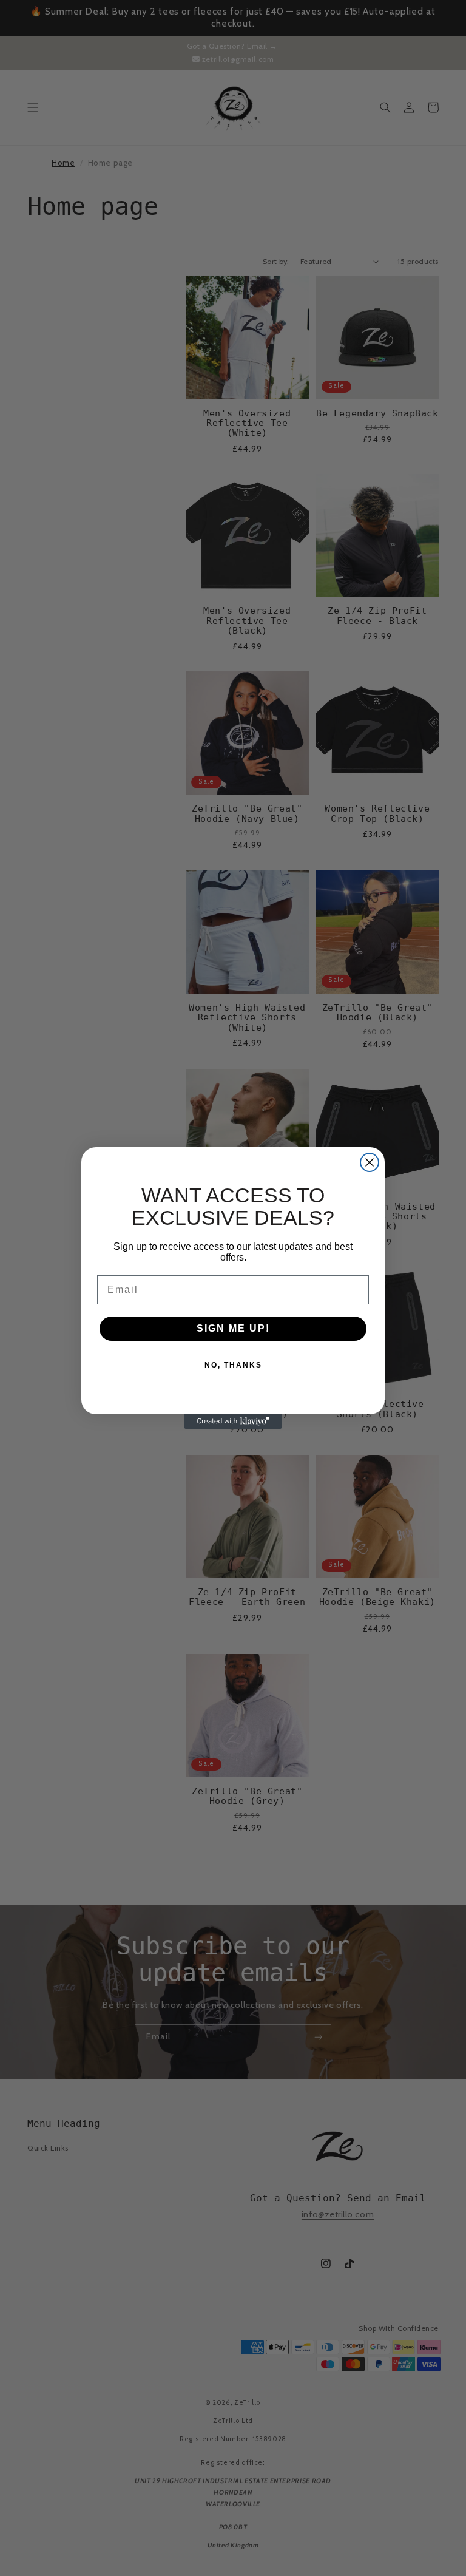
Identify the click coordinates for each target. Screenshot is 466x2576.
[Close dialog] (370, 1162)
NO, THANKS (233, 1365)
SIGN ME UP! (233, 1328)
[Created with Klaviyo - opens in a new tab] (233, 1422)
